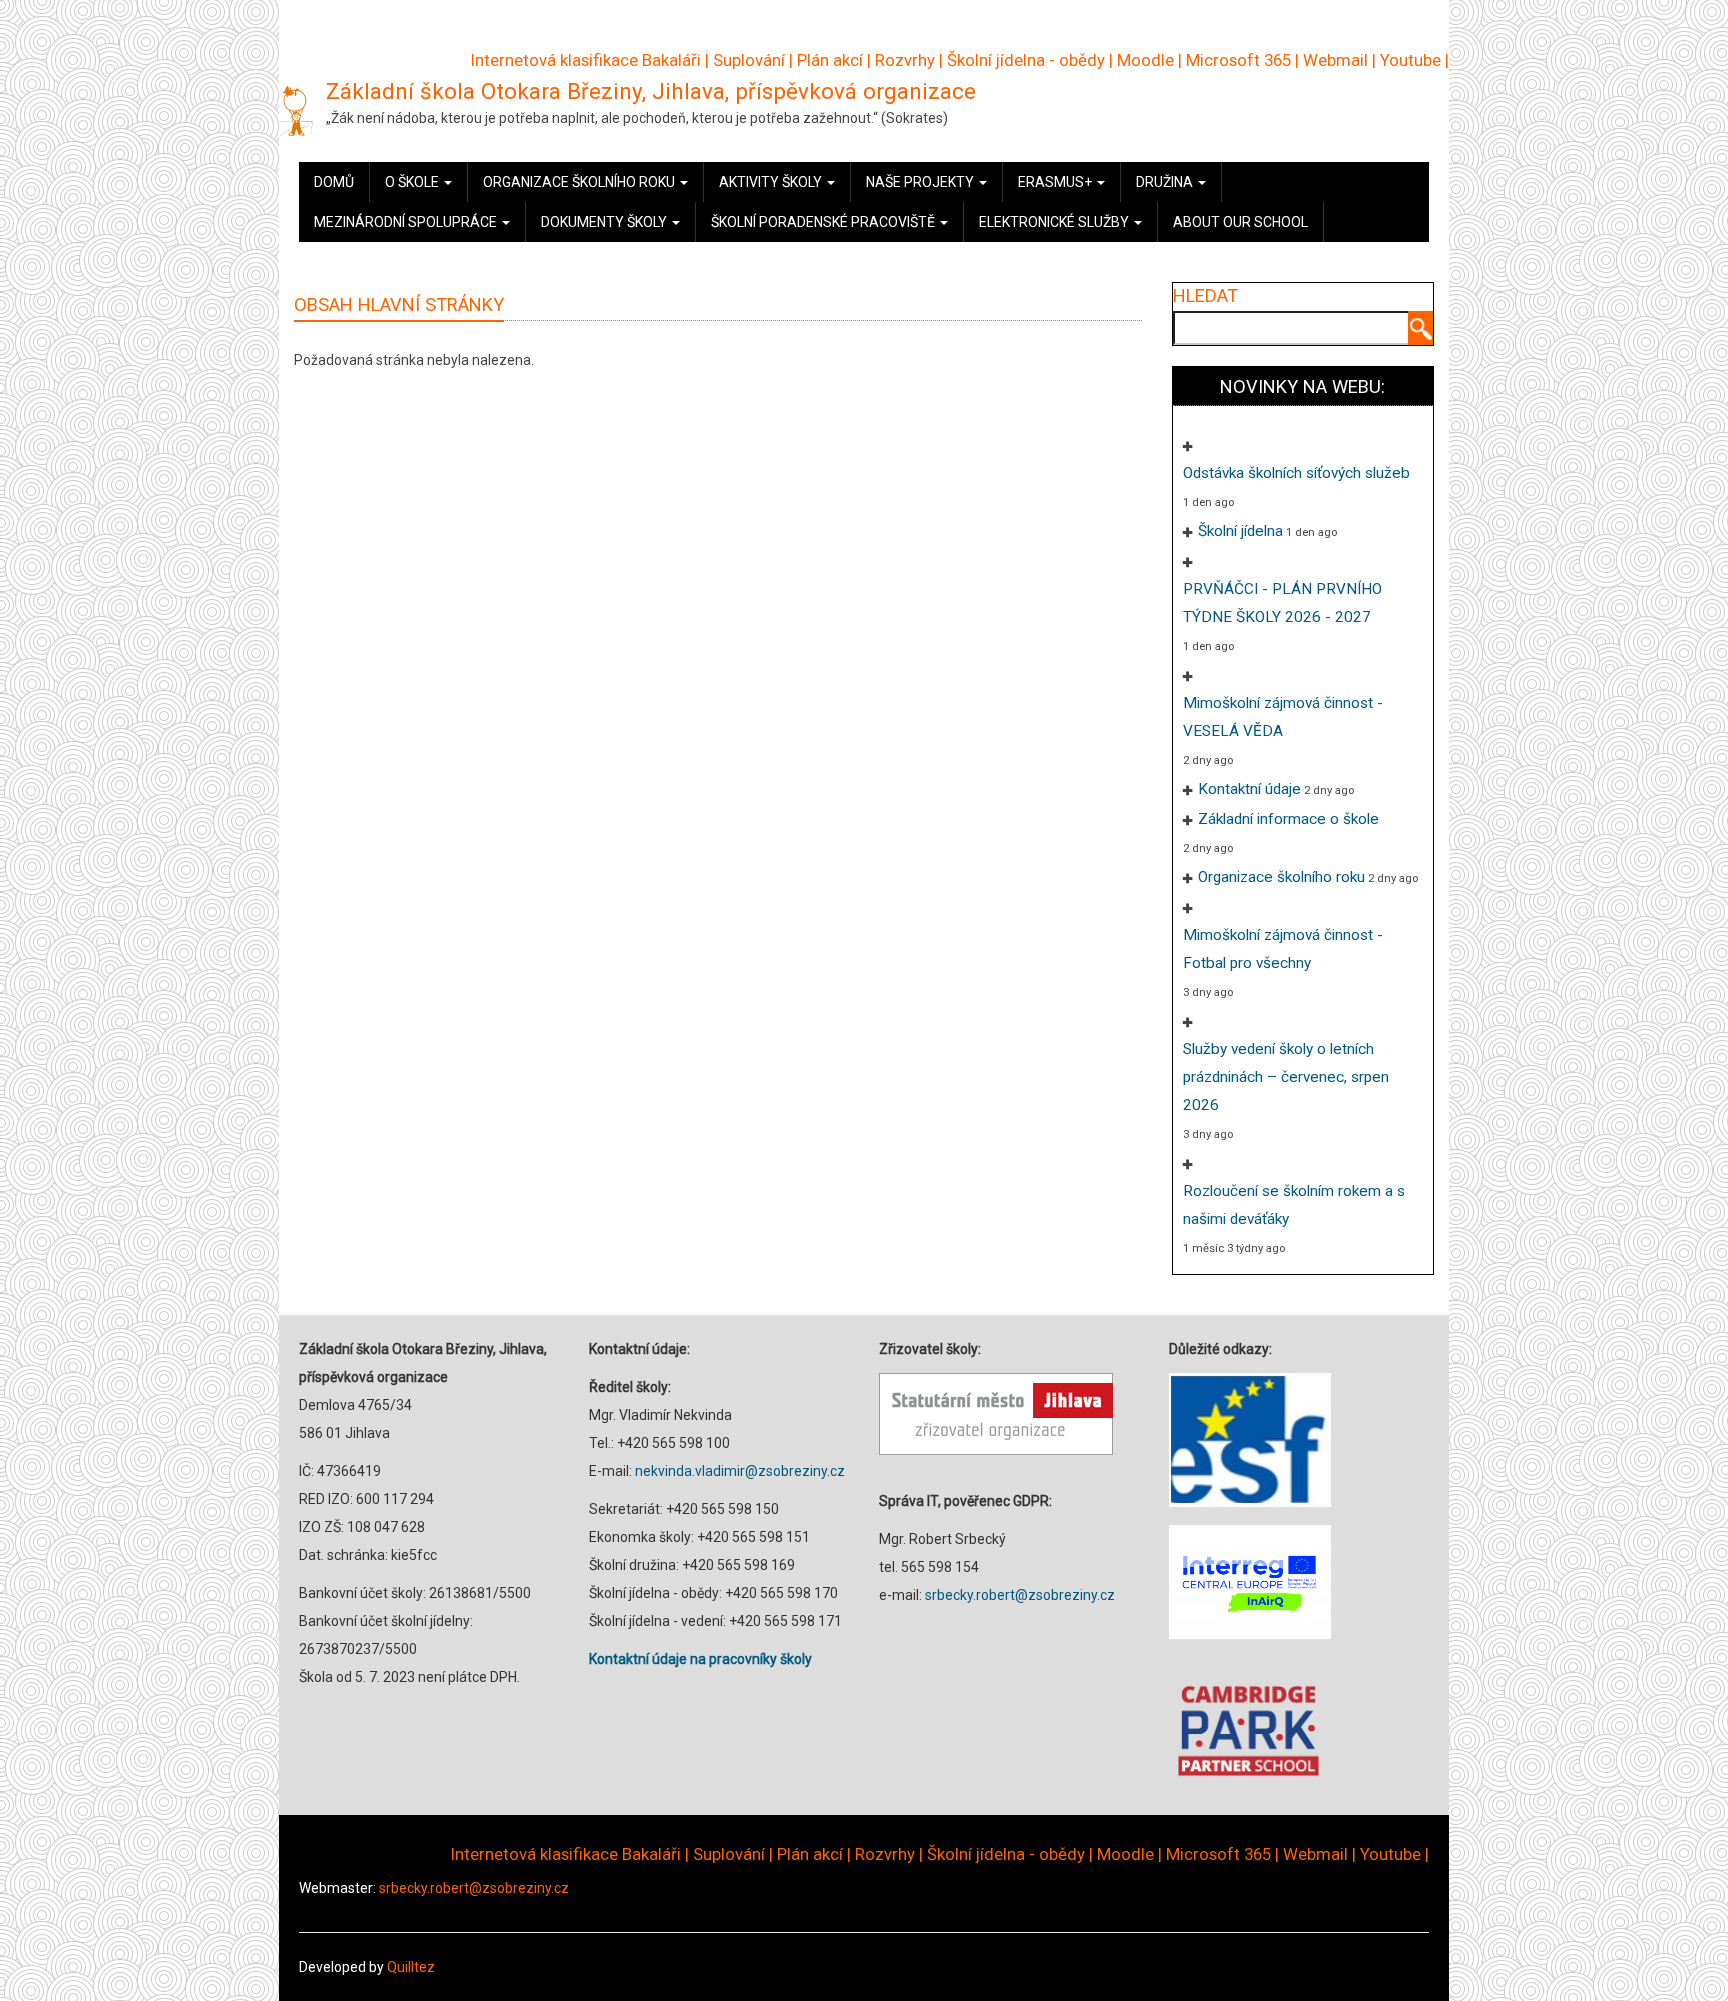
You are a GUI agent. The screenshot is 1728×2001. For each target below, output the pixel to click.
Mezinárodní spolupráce (407, 222)
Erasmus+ (1056, 182)
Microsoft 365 (1238, 60)
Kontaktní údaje (1249, 789)
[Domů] (296, 110)
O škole (413, 182)
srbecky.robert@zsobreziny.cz (1020, 1595)
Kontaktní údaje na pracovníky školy (700, 1659)
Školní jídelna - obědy (1026, 60)
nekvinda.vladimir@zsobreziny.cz (740, 1471)
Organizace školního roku (580, 182)
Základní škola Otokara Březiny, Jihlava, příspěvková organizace (651, 91)
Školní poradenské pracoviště (824, 222)
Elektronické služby (1055, 222)
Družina (1166, 182)
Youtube (1410, 60)
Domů (334, 182)
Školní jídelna (1240, 531)
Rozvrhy (905, 60)
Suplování (749, 60)
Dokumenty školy (605, 222)
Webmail (1335, 60)
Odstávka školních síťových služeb (1296, 473)
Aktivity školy (772, 182)
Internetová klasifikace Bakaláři (586, 60)
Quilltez (411, 1967)
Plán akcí (830, 60)
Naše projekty (921, 182)
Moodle (1145, 60)
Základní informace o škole (1288, 819)
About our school (1240, 222)
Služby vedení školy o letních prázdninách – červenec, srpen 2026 (1286, 1077)
